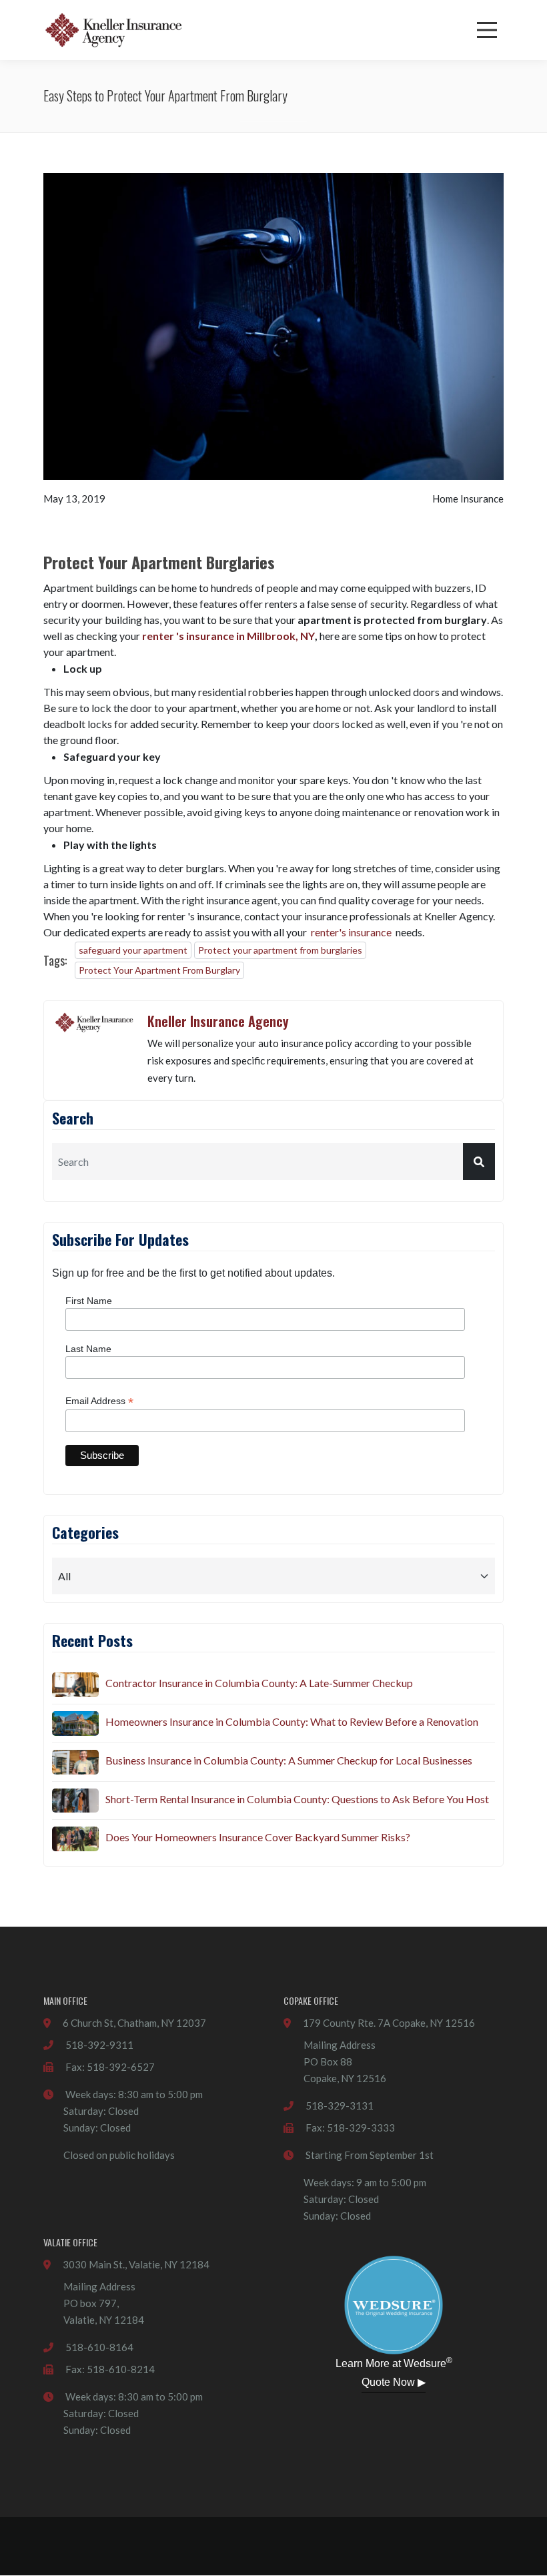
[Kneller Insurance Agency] (113, 30)
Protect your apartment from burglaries (280, 950)
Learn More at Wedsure (394, 2362)
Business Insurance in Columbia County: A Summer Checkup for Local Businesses (289, 1760)
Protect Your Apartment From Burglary (159, 970)
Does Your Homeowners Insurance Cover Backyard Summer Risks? (258, 1837)
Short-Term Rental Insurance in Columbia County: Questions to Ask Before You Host (297, 1799)
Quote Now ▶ (394, 2382)
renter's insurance (351, 932)
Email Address (99, 1401)
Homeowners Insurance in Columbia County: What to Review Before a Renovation (292, 1721)
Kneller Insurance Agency (218, 1021)
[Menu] (487, 30)
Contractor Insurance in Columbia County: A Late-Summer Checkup (259, 1683)
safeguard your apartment (133, 950)
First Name (89, 1301)
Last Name (88, 1349)
